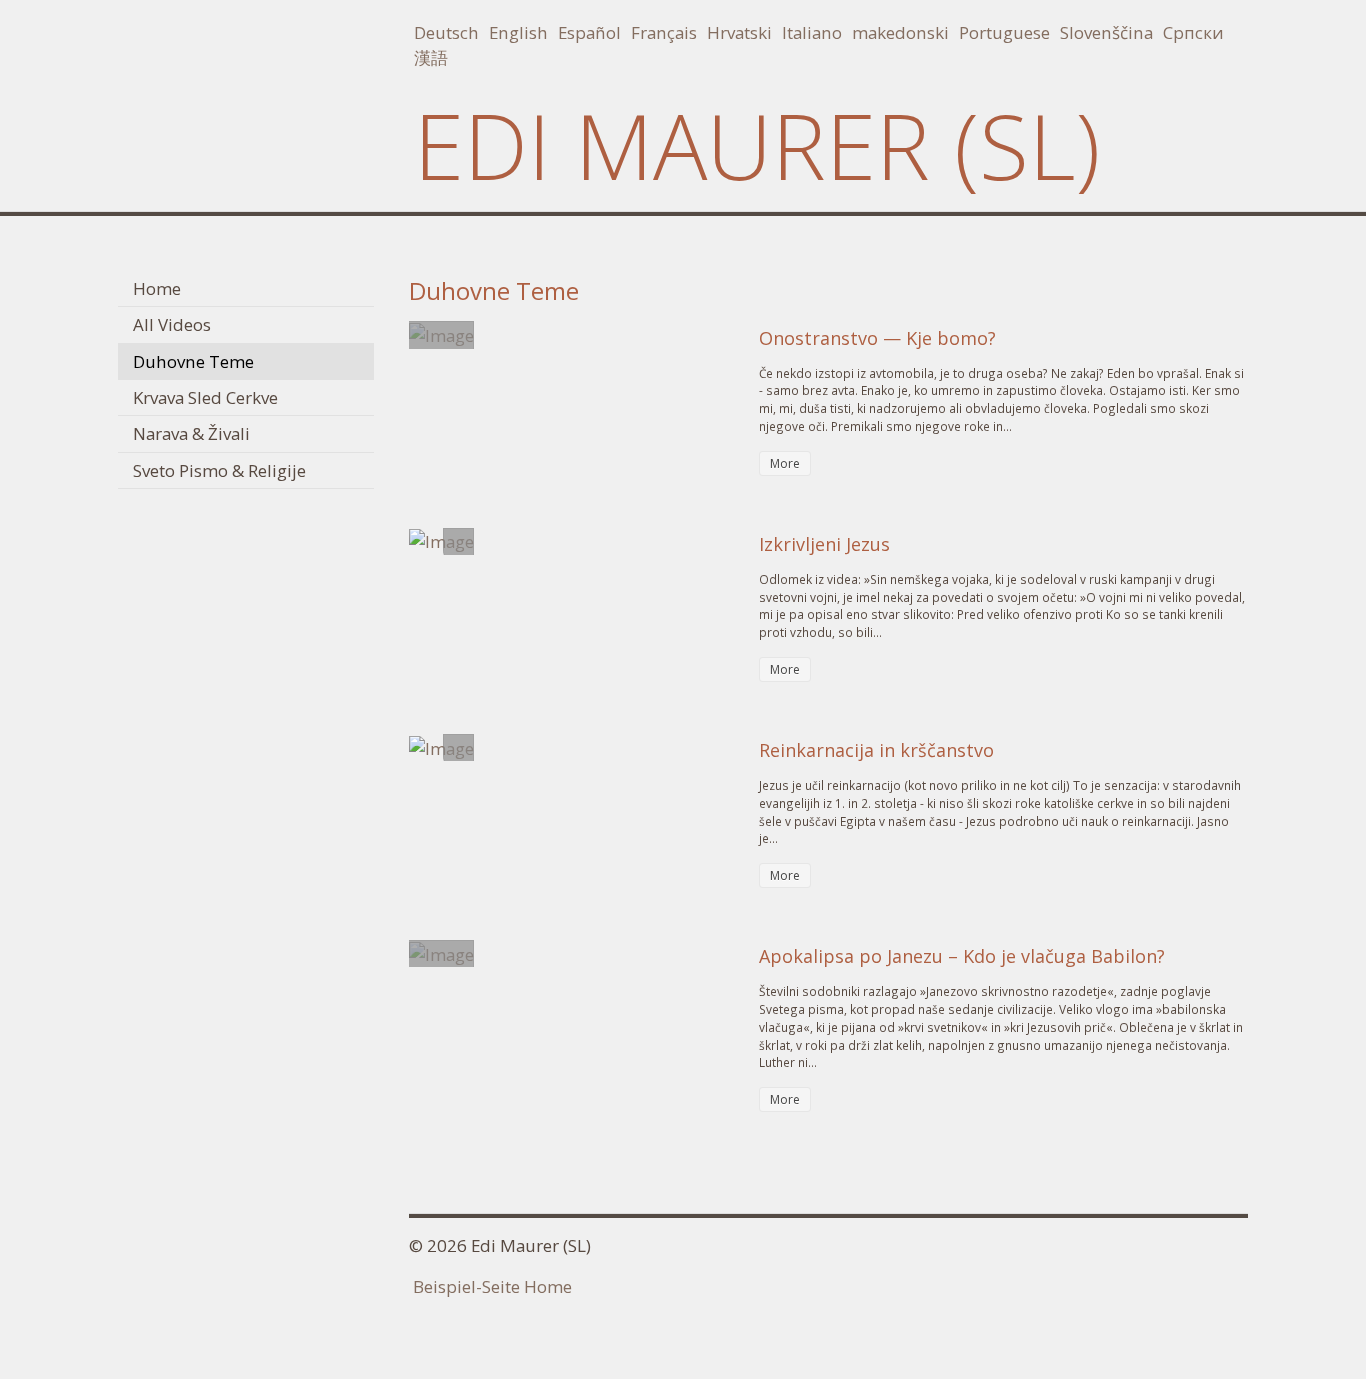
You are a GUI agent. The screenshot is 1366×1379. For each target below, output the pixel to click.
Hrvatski (739, 32)
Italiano (812, 32)
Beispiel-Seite (466, 1286)
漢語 (431, 57)
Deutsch (446, 32)
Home (157, 288)
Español (589, 32)
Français (664, 32)
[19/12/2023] (441, 333)
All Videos (172, 324)
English (518, 32)
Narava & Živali (191, 433)
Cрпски (1193, 32)
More (785, 463)
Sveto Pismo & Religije (219, 470)
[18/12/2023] (441, 952)
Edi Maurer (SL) (757, 145)
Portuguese (1004, 32)
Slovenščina (1106, 32)
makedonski (900, 32)
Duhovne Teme (193, 361)
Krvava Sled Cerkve (205, 397)
